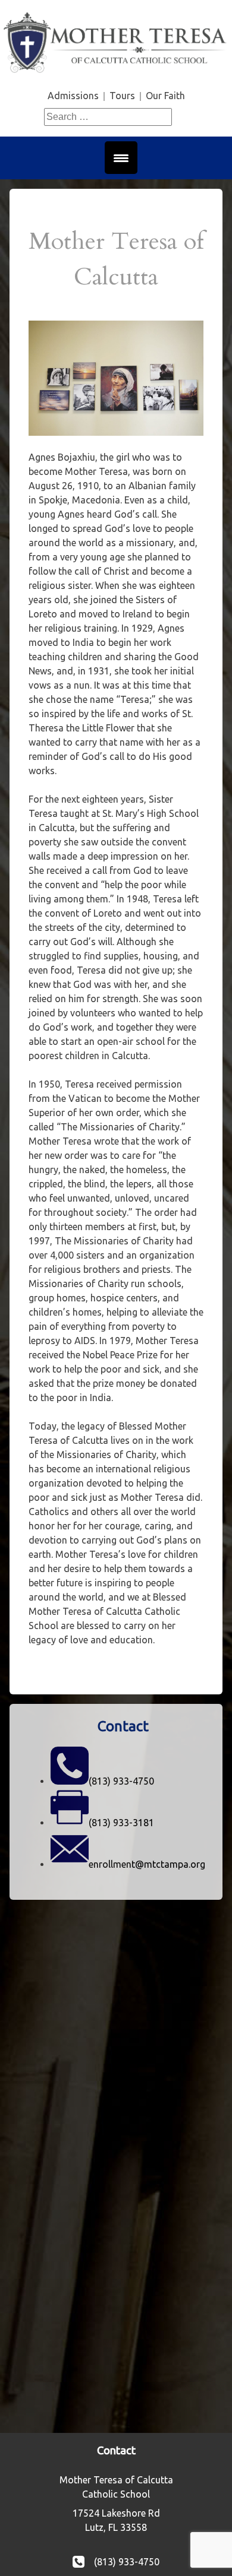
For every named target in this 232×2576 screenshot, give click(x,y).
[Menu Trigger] (121, 158)
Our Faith (165, 96)
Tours (122, 96)
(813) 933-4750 (121, 1781)
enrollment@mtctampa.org (147, 1864)
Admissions (73, 96)
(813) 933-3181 (121, 1823)
